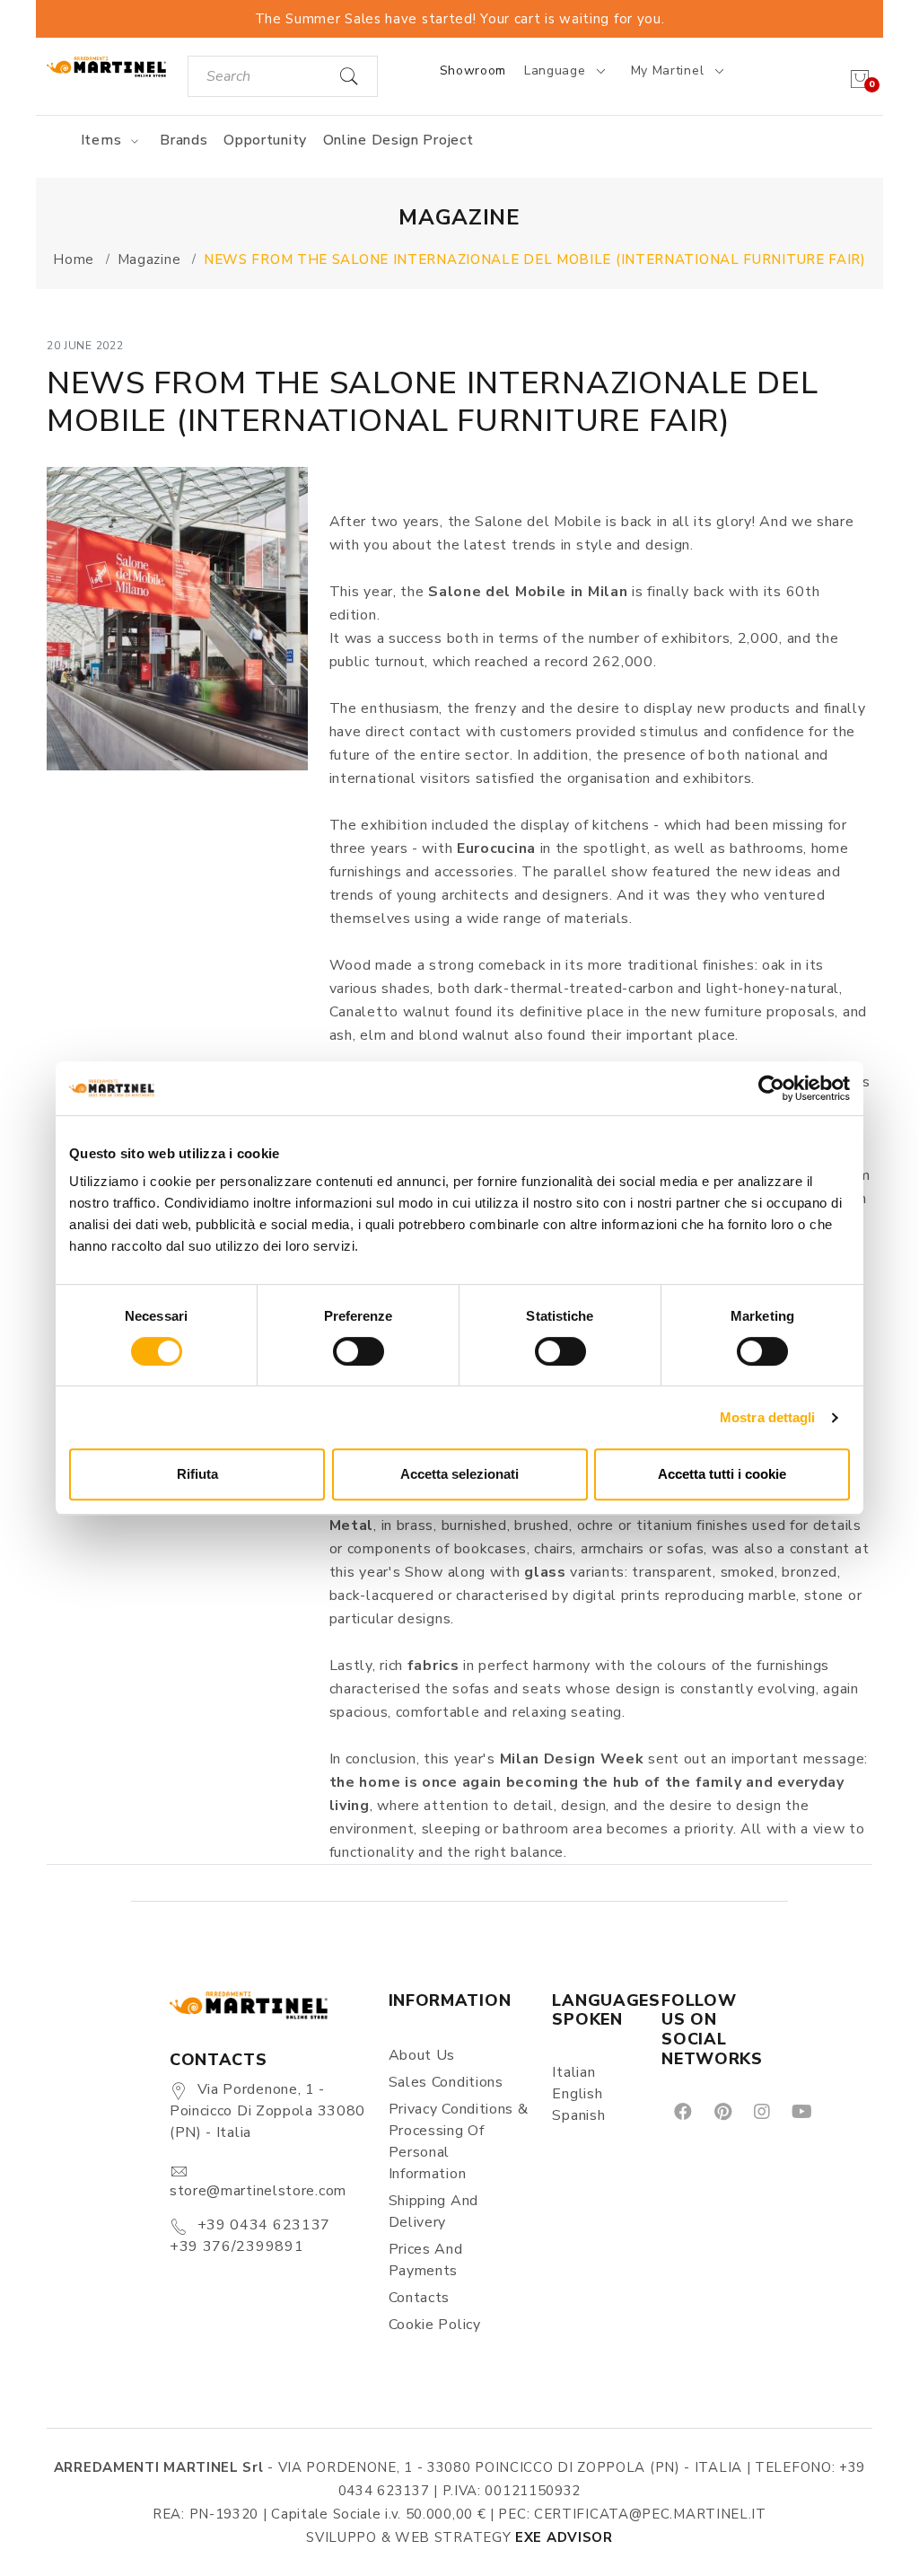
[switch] (359, 1351)
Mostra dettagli (768, 1417)
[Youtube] (801, 2110)
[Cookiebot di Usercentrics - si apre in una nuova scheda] (771, 1088)
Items (103, 140)
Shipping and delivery (433, 2211)
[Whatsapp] (842, 2110)
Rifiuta (197, 1474)
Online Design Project (398, 140)
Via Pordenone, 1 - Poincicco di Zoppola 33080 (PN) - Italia (267, 2111)
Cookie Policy (435, 2325)
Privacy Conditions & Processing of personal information (459, 2141)
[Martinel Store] (106, 66)
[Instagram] (761, 2110)
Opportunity (265, 140)
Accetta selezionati (459, 1474)
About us (422, 2055)
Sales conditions (446, 2082)
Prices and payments (426, 2260)
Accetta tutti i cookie (722, 1474)
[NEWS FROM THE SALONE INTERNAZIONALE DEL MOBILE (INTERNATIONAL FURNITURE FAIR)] (177, 619)
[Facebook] (682, 2110)
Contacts (420, 2298)
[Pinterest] (722, 2110)
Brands (184, 140)
